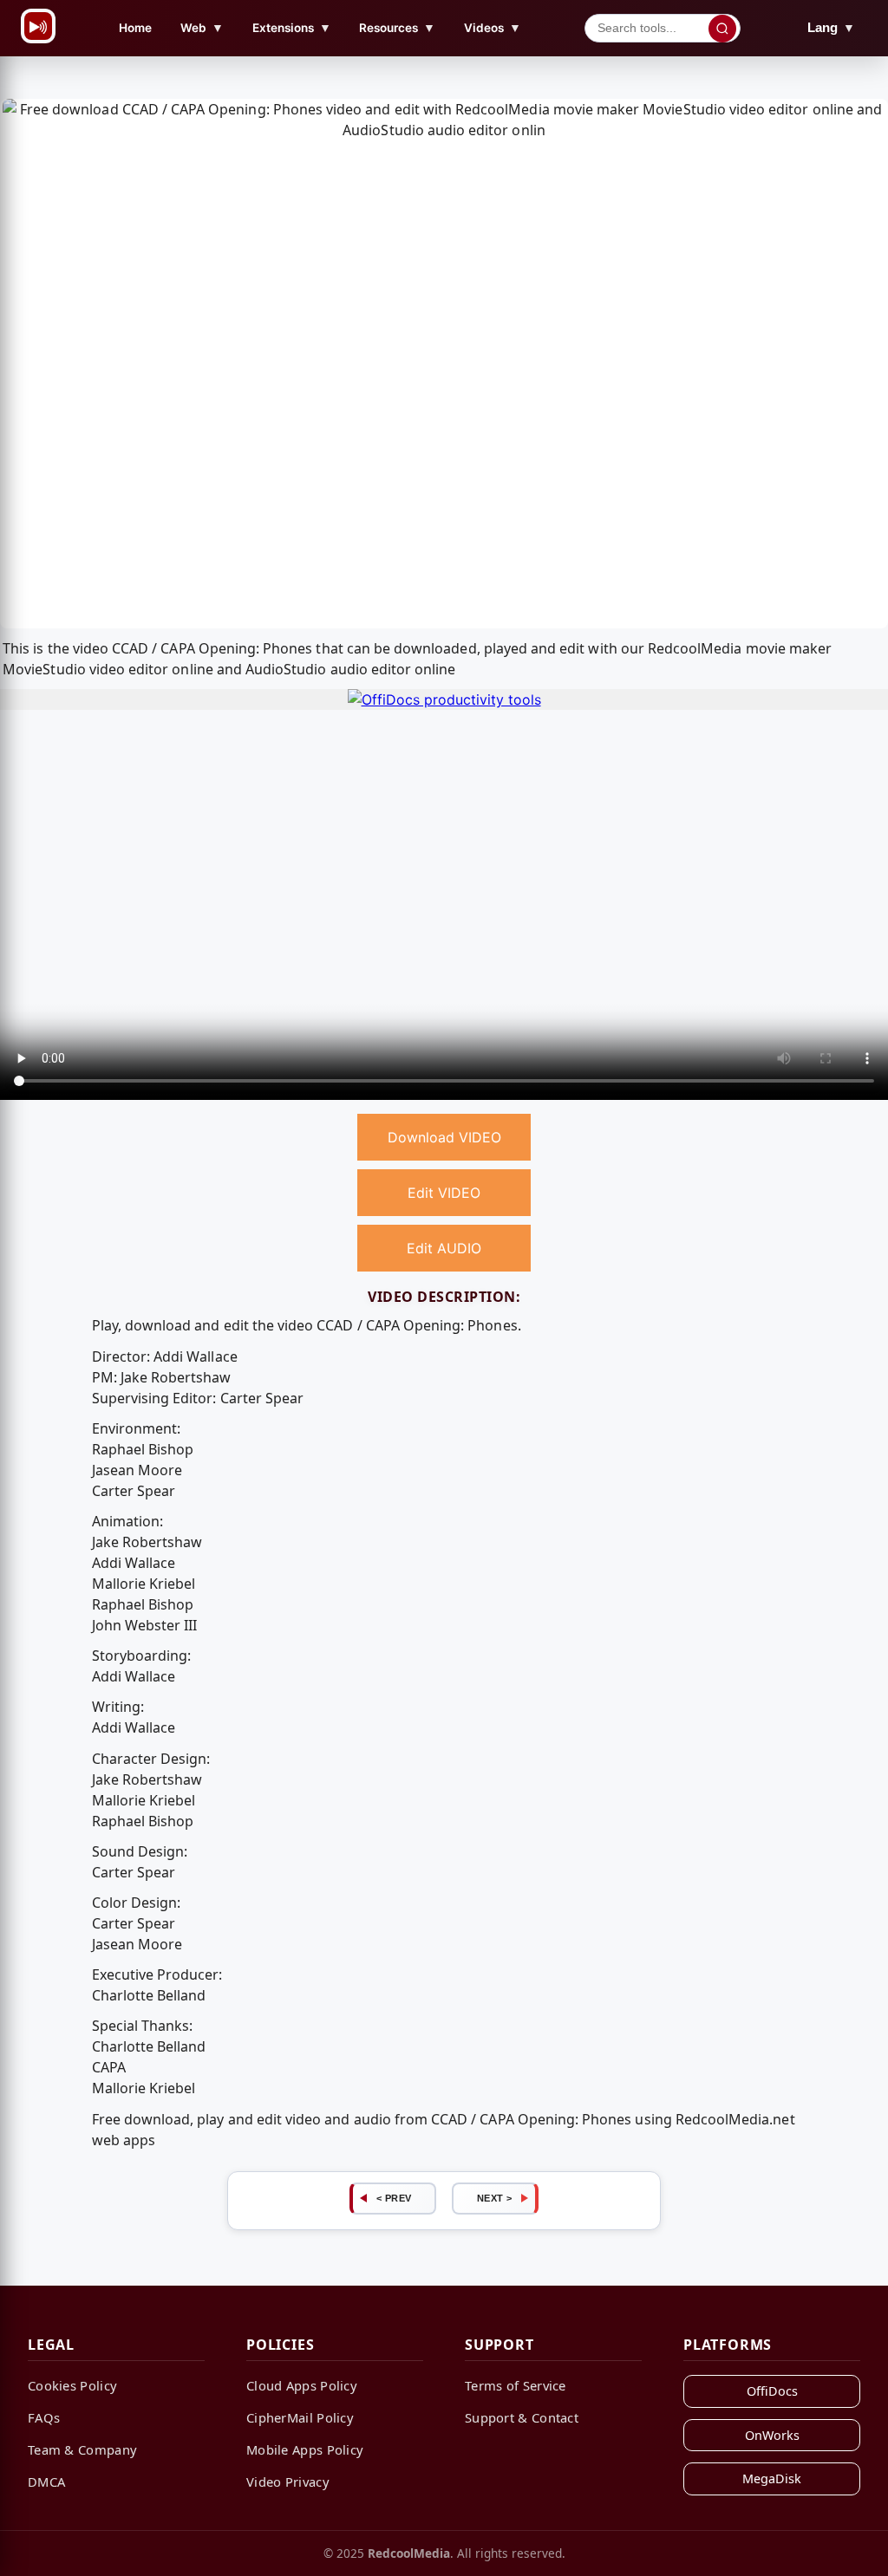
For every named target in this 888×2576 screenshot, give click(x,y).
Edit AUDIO (444, 1248)
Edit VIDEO (444, 1193)
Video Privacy (288, 2482)
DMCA (46, 2482)
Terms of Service (516, 2385)
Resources (397, 27)
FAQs (44, 2417)
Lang (831, 27)
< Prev (394, 2198)
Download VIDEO (444, 1137)
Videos (493, 27)
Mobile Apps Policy (305, 2449)
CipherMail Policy (300, 2417)
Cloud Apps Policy (302, 2385)
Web (202, 27)
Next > (495, 2198)
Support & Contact (522, 2417)
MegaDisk (772, 2478)
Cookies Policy (72, 2385)
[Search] (722, 29)
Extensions (292, 27)
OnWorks (772, 2435)
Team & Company (82, 2449)
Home (135, 28)
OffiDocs (772, 2391)
